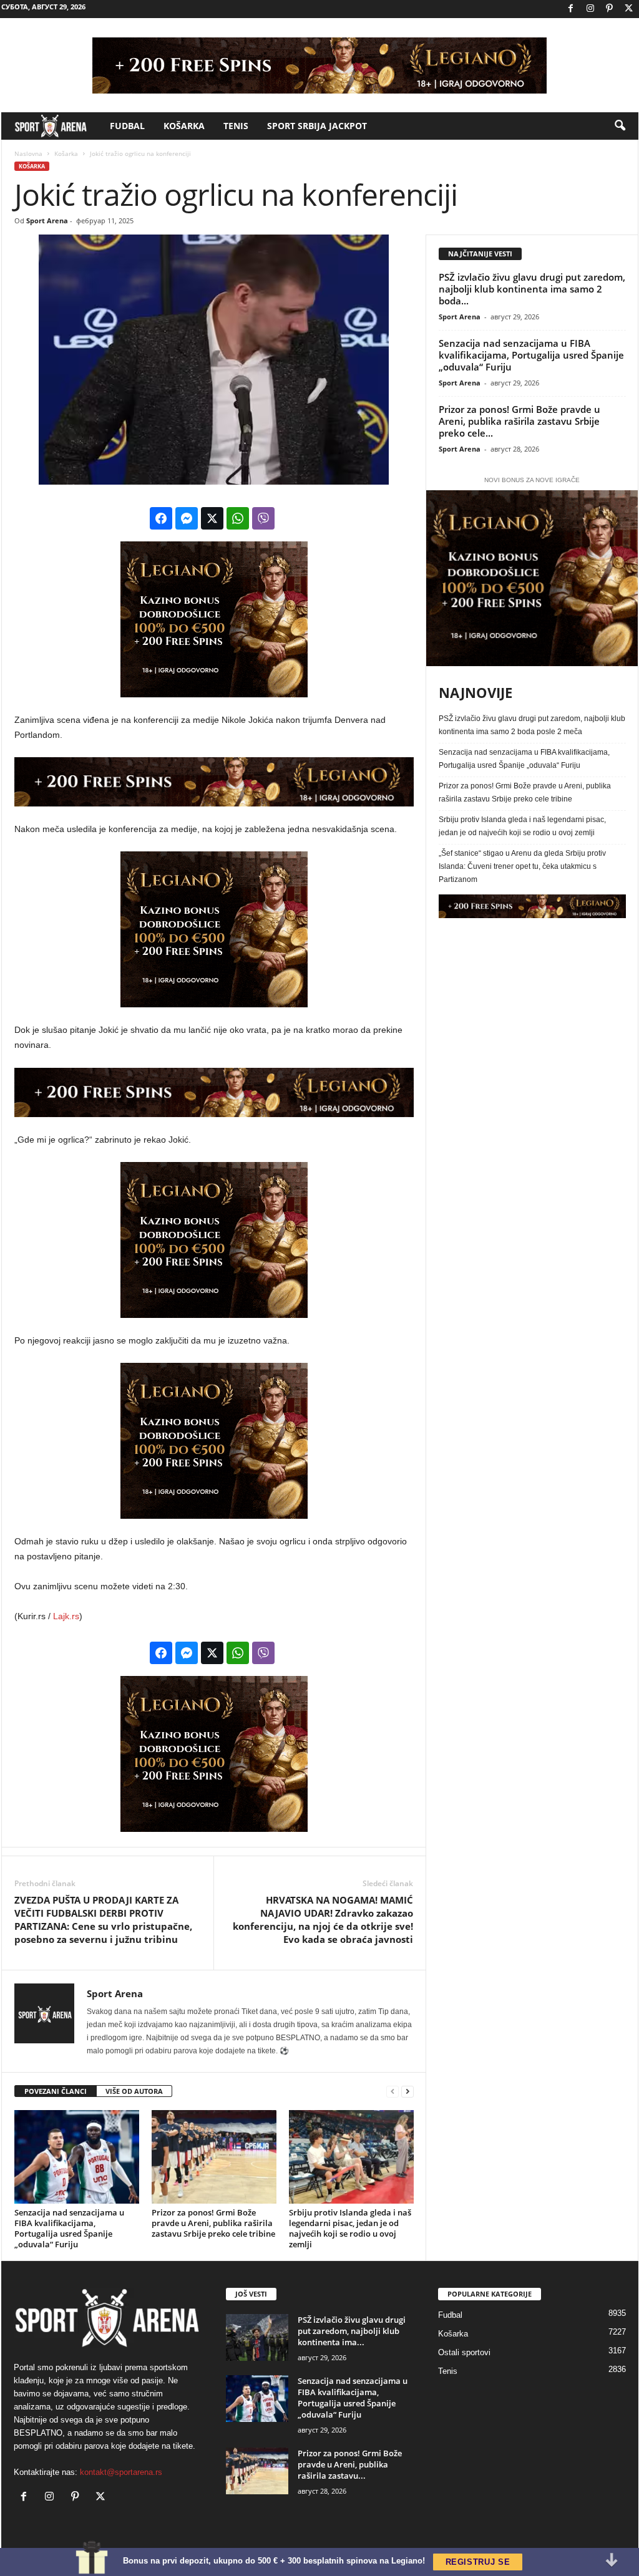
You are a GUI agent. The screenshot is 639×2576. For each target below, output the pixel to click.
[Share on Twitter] (212, 518)
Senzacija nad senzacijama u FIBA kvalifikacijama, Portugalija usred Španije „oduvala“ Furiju (69, 2228)
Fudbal (127, 126)
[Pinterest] (610, 9)
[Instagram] (590, 9)
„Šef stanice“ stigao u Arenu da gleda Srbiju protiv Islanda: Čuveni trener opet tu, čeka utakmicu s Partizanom (522, 866)
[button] (620, 126)
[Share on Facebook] (161, 518)
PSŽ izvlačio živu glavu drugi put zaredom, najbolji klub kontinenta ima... (352, 2331)
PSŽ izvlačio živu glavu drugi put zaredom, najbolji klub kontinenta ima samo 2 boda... (532, 289)
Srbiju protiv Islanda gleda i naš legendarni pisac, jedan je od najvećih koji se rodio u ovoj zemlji (350, 2228)
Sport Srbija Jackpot (317, 126)
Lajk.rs (66, 1616)
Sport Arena (47, 220)
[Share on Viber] (263, 518)
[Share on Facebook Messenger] (187, 518)
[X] (629, 9)
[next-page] (407, 2092)
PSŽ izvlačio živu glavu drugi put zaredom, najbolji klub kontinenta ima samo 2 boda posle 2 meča (532, 725)
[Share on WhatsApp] (238, 518)
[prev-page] (393, 2092)
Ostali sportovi (464, 2352)
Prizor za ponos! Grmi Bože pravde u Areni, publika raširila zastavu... (350, 2464)
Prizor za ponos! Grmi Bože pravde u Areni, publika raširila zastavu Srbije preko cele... (519, 421)
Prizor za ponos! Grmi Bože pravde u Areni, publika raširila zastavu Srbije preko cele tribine (213, 2223)
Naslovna (28, 153)
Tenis (236, 126)
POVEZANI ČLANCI (56, 2091)
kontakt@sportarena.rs (121, 2472)
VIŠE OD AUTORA (134, 2091)
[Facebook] (571, 9)
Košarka (184, 126)
